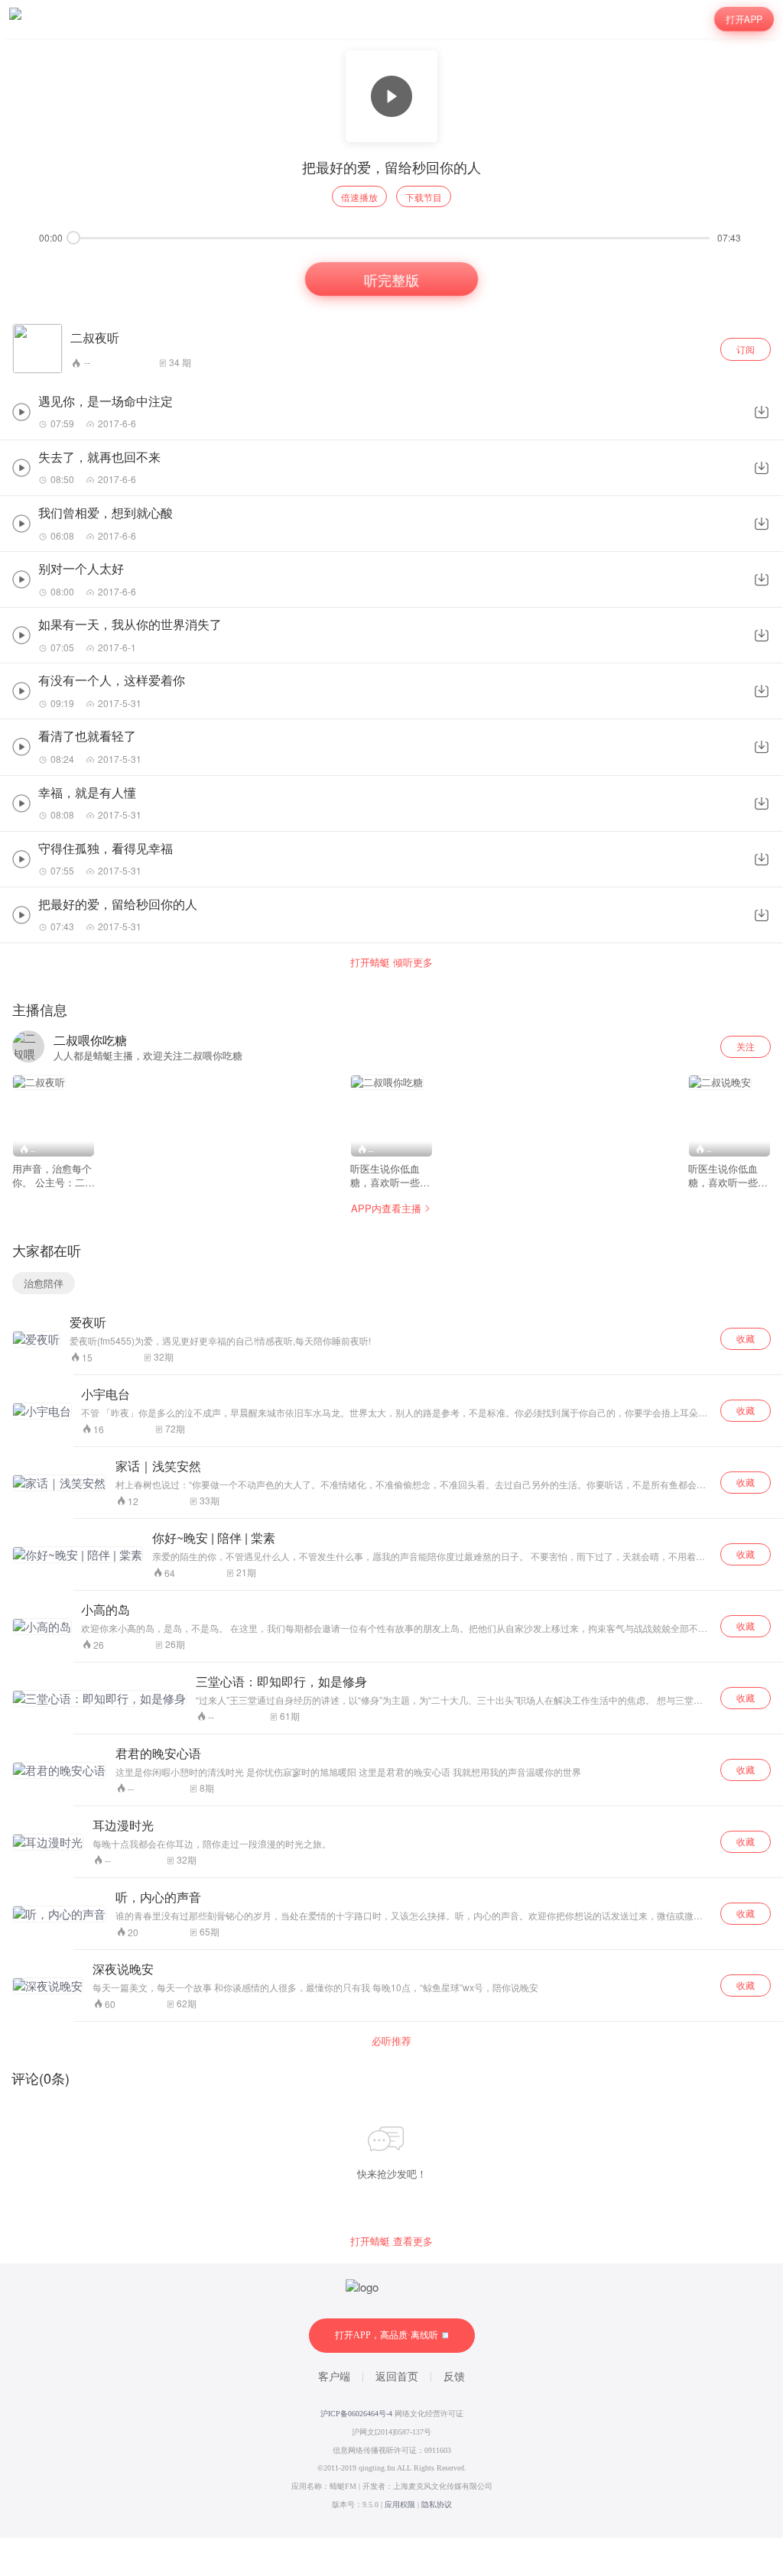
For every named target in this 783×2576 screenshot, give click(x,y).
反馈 (454, 2377)
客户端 (334, 2377)
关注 (746, 1046)
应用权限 (400, 2505)
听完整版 (391, 279)
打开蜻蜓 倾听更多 (391, 962)
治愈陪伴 (44, 1283)
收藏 (746, 1338)
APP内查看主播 (386, 1208)
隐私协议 (437, 2505)
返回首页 (397, 2377)
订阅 (746, 349)
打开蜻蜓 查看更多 (391, 2241)
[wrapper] (391, 1288)
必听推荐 (391, 2041)
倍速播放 (359, 197)
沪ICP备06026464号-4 (356, 2414)
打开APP (744, 19)
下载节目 (424, 197)
